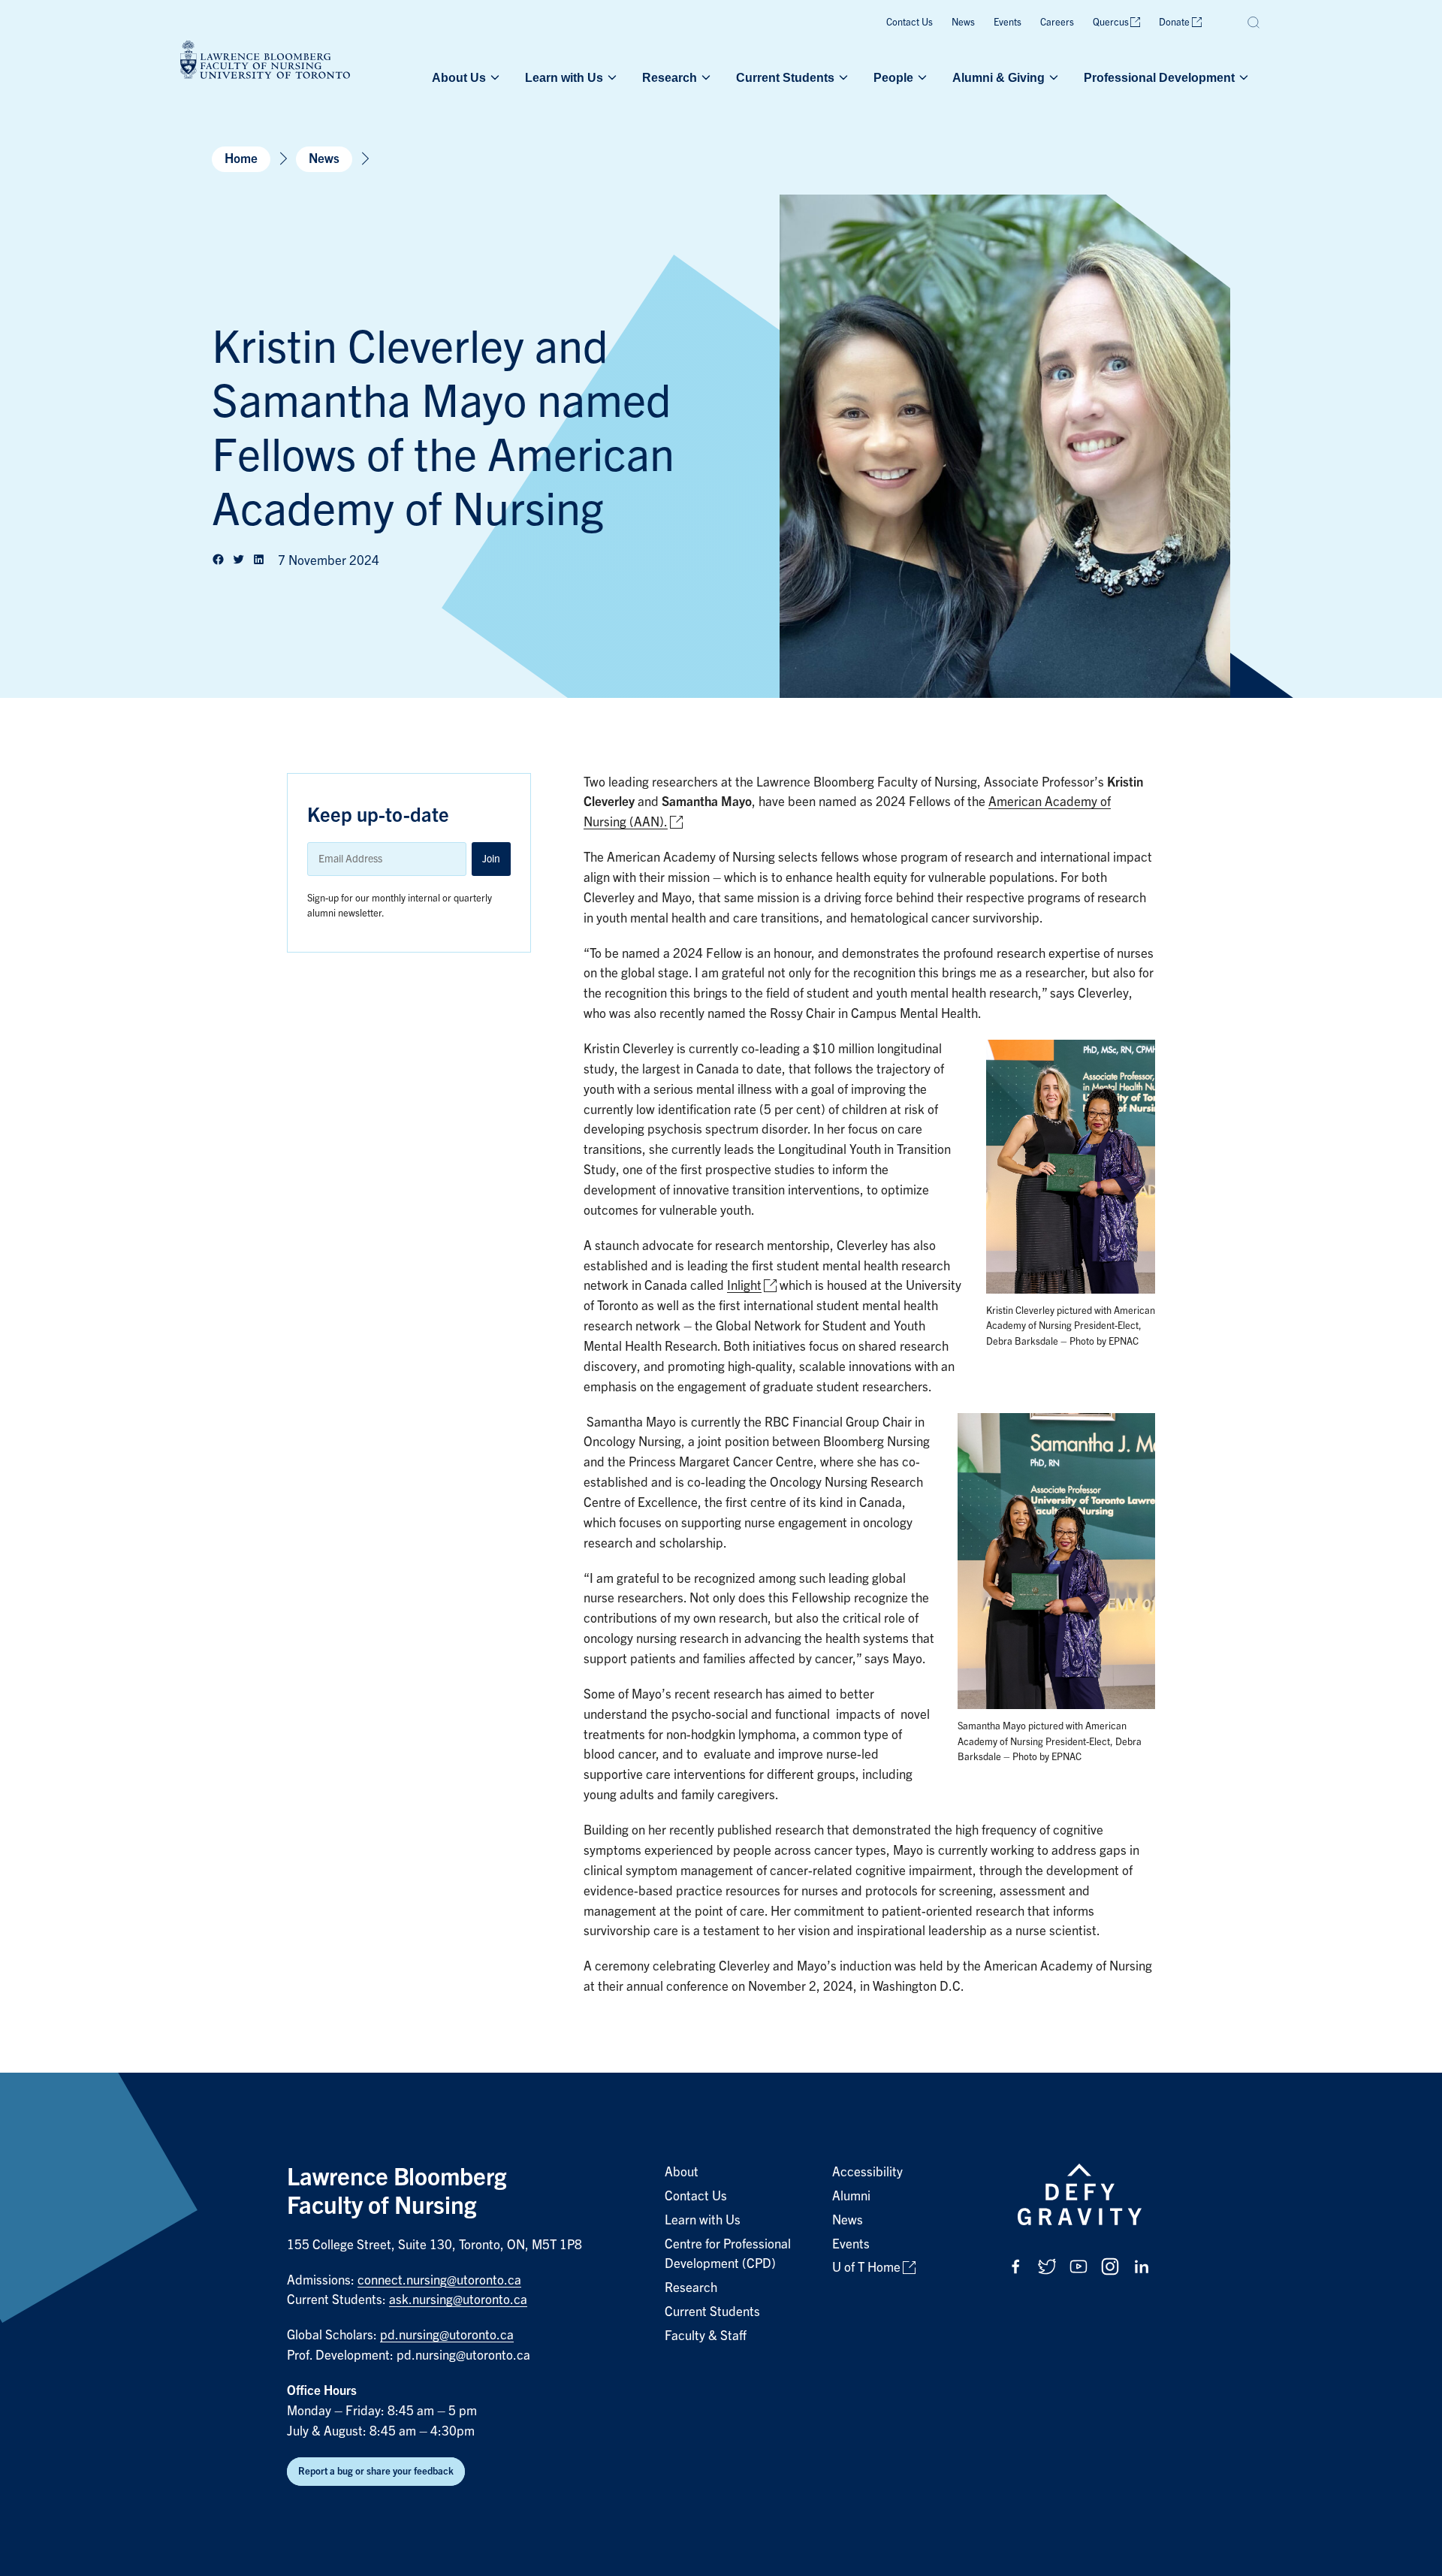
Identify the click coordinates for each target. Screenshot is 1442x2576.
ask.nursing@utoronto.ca (458, 2300)
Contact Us (910, 22)
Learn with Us (564, 77)
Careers (1057, 22)
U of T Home (866, 2268)
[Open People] (921, 77)
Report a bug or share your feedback (376, 2471)
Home (241, 159)
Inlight (744, 1286)
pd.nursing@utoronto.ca (447, 2335)
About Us (459, 77)
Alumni (851, 2196)
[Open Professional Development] (1242, 77)
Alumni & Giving (999, 77)
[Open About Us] (493, 77)
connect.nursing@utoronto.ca (439, 2280)
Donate (1174, 22)
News (963, 22)
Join (491, 859)
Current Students (785, 77)
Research (670, 77)
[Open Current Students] (842, 77)
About (682, 2172)
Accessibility (867, 2172)
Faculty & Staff (706, 2336)
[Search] (1254, 23)
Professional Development (1159, 77)
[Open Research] (704, 77)
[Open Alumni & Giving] (1052, 77)
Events (1008, 22)
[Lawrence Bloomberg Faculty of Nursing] (265, 62)
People (893, 77)
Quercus (1111, 22)
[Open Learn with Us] (611, 77)
